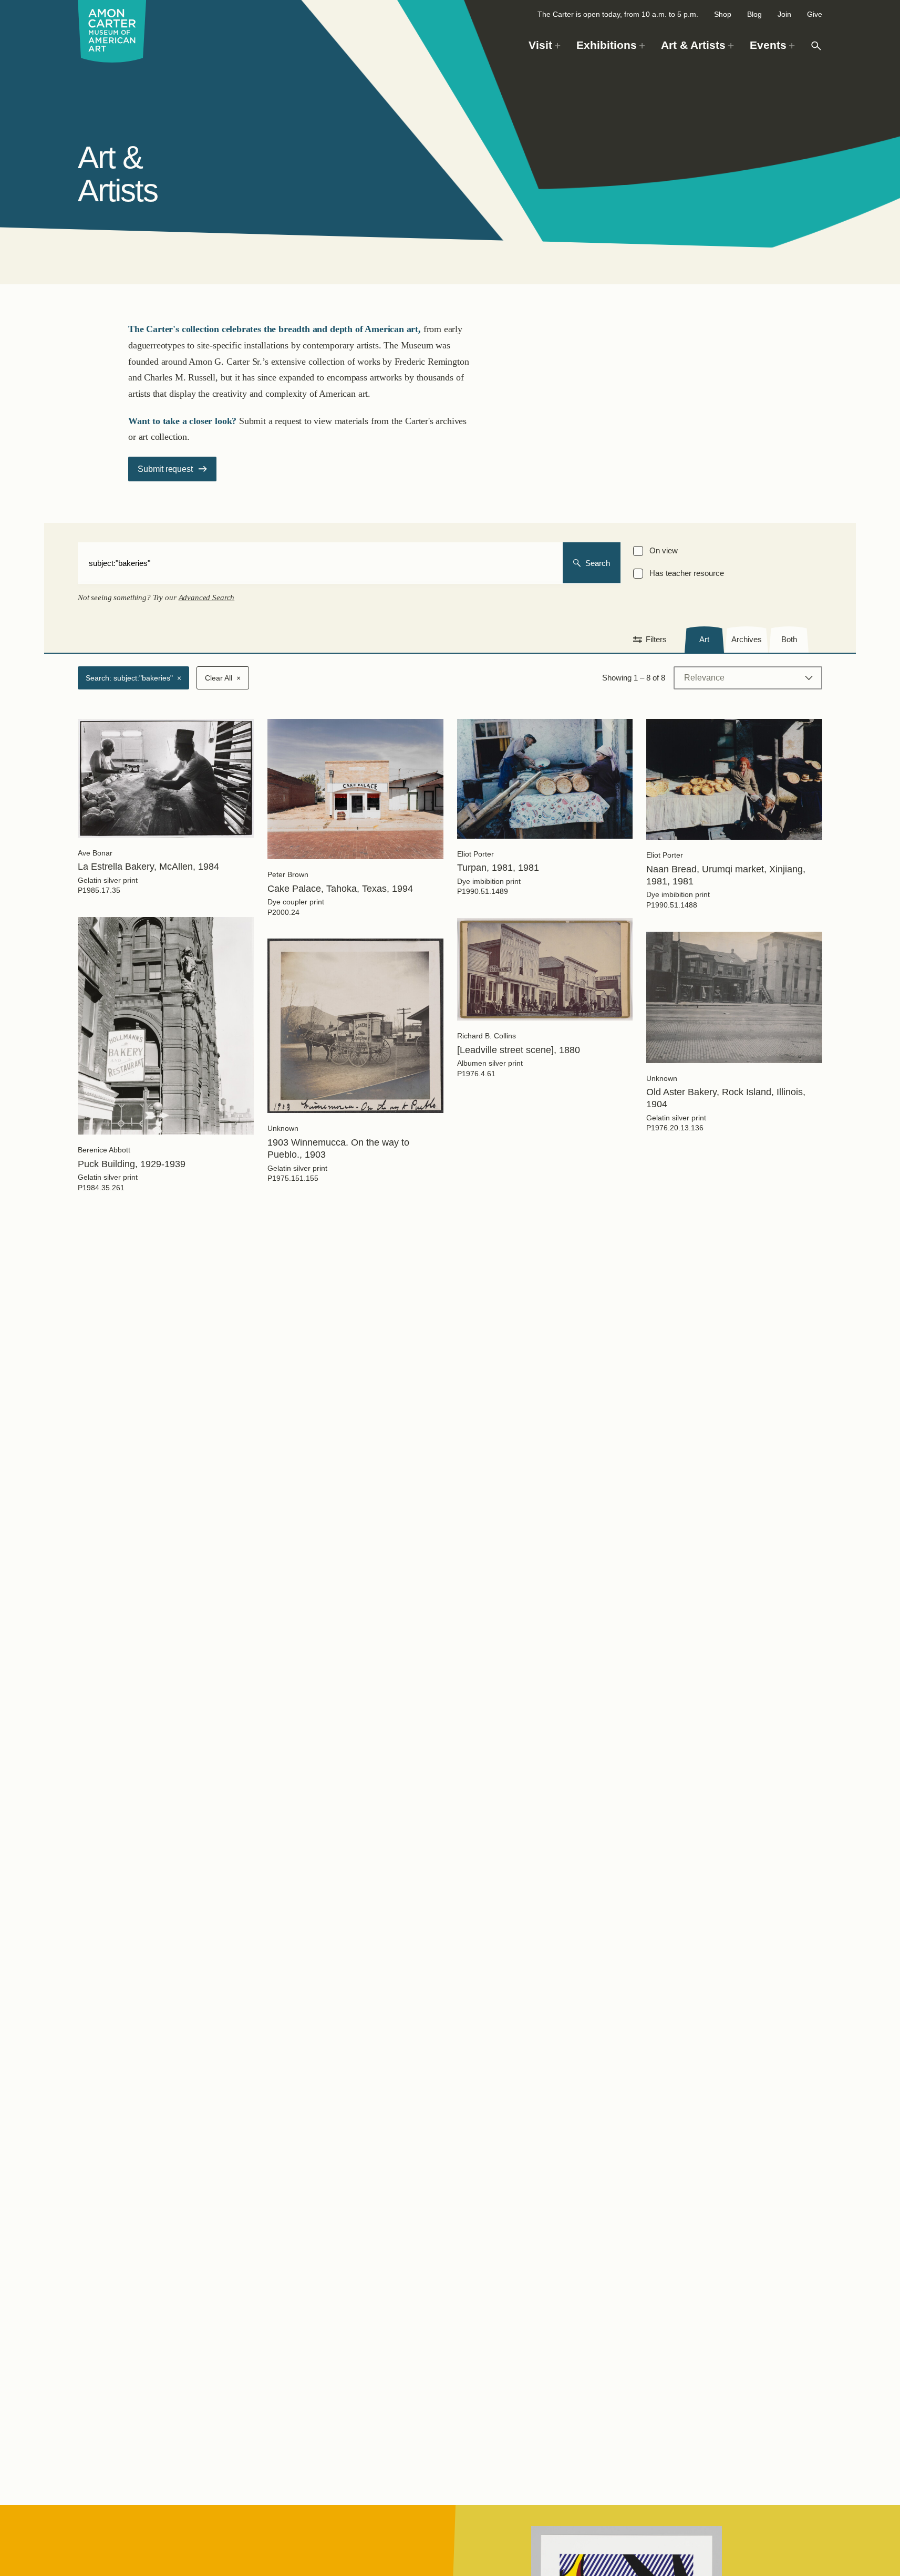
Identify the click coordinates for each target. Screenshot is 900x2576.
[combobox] (320, 563)
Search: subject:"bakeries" (133, 678)
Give (815, 14)
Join (784, 14)
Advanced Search (207, 597)
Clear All (223, 678)
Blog (754, 14)
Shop (723, 14)
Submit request (165, 469)
